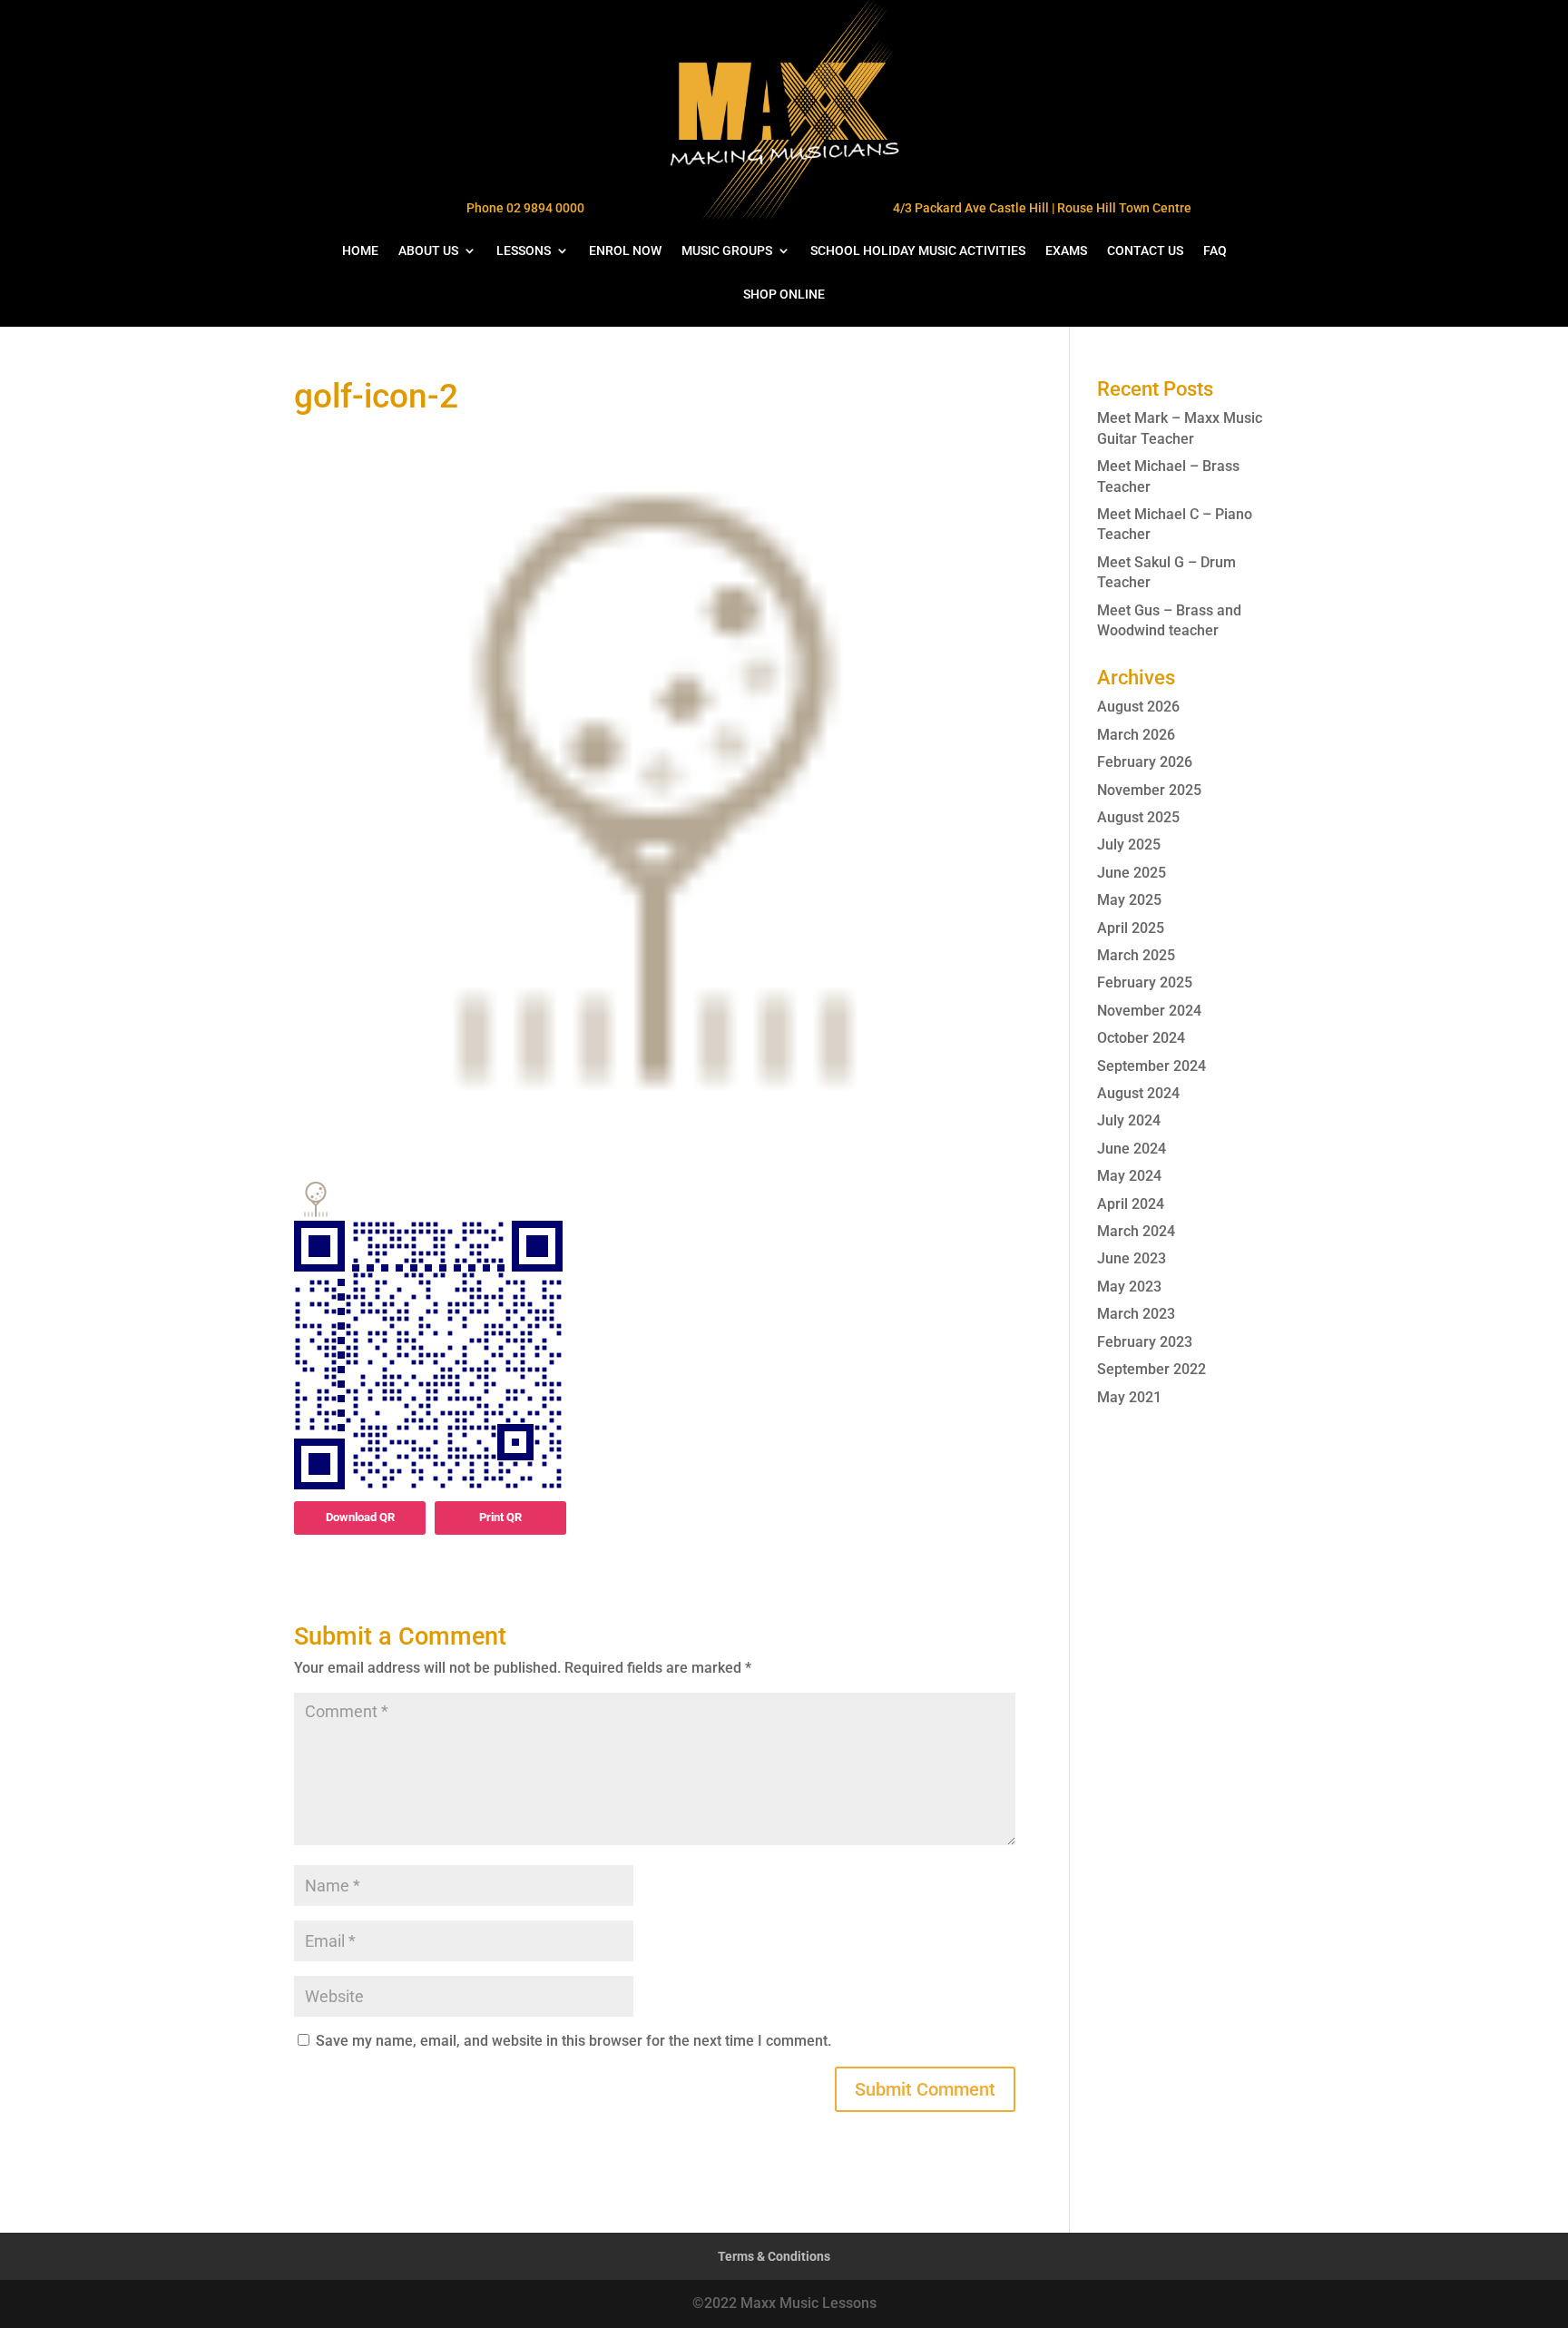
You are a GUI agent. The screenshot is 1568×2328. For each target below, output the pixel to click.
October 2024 (1141, 1038)
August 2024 (1138, 1093)
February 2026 (1145, 762)
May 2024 (1129, 1176)
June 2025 (1132, 873)
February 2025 (1145, 982)
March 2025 (1136, 955)
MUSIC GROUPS (727, 251)
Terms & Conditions (774, 2256)
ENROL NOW (625, 251)
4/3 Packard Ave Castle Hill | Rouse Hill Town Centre (1042, 208)
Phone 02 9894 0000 (525, 208)
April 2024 (1131, 1204)
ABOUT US (428, 251)
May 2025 (1129, 900)
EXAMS (1066, 251)
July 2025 (1129, 845)
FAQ (1215, 251)
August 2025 (1138, 817)
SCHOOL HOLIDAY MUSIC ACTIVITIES (918, 251)
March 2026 (1136, 735)
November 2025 (1149, 790)
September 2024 (1151, 1066)
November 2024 (1149, 1011)
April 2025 (1131, 928)
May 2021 (1129, 1397)
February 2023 (1145, 1342)
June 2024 (1132, 1149)
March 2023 (1136, 1314)
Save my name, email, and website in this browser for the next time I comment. (573, 2041)
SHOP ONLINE (784, 295)
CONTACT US (1145, 251)
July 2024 (1129, 1120)
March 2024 (1136, 1231)
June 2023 (1132, 1258)
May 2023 (1129, 1287)
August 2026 (1138, 707)
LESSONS (524, 251)
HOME (360, 251)
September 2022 (1151, 1369)
